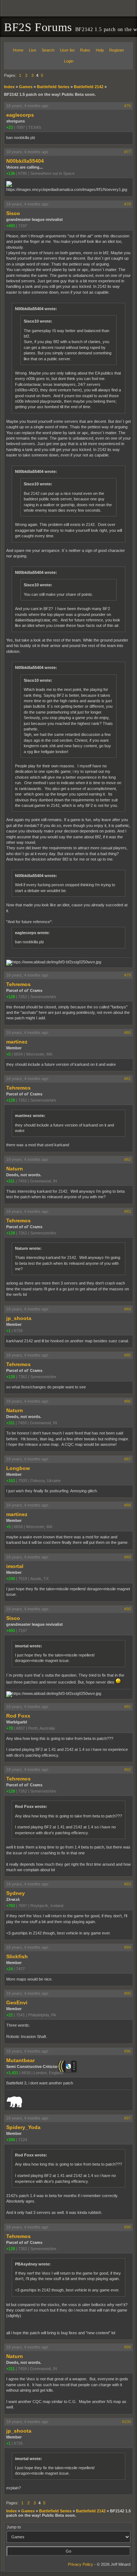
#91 (128, 1707)
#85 (128, 1355)
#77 (128, 152)
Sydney (16, 1893)
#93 (128, 1884)
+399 (11, 2140)
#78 (128, 204)
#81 (128, 1079)
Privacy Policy (81, 2564)
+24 (9, 1969)
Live (33, 50)
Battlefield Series (53, 87)
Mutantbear (20, 2060)
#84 (128, 1309)
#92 (128, 1770)
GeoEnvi (17, 2002)
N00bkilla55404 (25, 161)
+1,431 (12, 2073)
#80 (128, 1033)
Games (26, 87)
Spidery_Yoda (23, 2127)
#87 (128, 1459)
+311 (10, 1181)
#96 (128, 2051)
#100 (126, 2422)
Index (9, 87)
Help (100, 50)
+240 (11, 1579)
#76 (128, 106)
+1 (8, 1331)
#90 (128, 1609)
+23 (9, 127)
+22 (9, 2015)
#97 (128, 2118)
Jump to (14, 2527)
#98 (128, 2227)
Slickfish (17, 1956)
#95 (128, 1993)
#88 (128, 1505)
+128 (11, 997)
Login (69, 61)
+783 (11, 1906)
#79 (128, 975)
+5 (8, 1054)
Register (117, 50)
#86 (128, 1401)
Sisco (13, 213)
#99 (128, 2347)
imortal (15, 1566)
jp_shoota (19, 1318)
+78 (9, 1728)
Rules (85, 50)
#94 (128, 1947)
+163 (11, 1481)
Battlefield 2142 (89, 87)
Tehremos (18, 984)
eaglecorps (20, 115)
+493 (11, 226)
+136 (11, 173)
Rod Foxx (18, 1716)
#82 (128, 1159)
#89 (128, 1557)
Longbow (18, 1468)
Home (18, 50)
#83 (128, 1211)
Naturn (15, 1169)
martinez (17, 1042)
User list (67, 50)
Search (48, 50)
